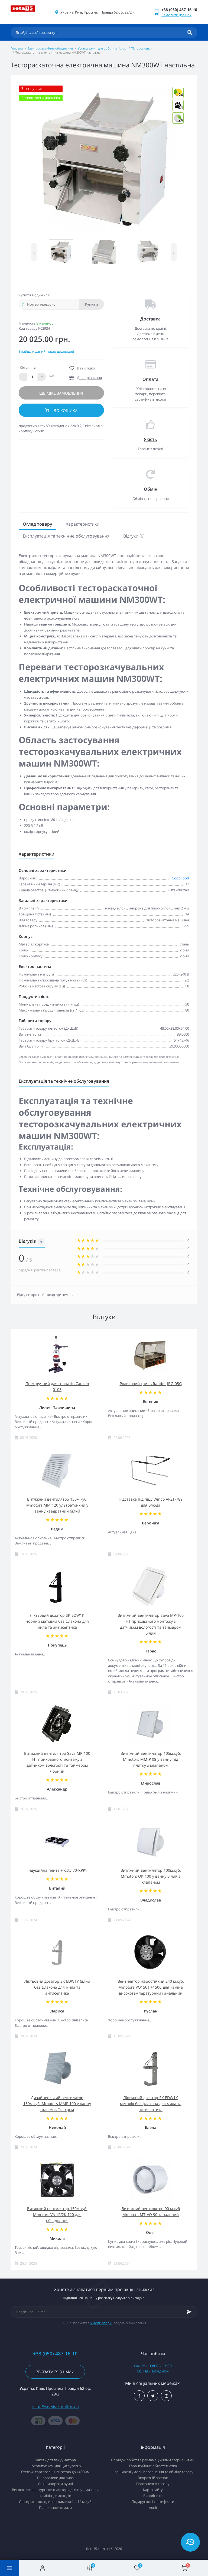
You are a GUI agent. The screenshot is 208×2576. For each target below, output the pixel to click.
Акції (153, 2508)
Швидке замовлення (61, 393)
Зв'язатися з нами (55, 2372)
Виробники (153, 2496)
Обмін (151, 489)
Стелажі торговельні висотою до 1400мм (55, 2472)
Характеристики (83, 524)
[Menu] (9, 2568)
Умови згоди (101, 2323)
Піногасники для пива (55, 2478)
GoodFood (180, 878)
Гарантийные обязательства (153, 2466)
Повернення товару (153, 2484)
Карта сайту (153, 2490)
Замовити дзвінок (176, 15)
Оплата (150, 379)
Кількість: (28, 368)
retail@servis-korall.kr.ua (55, 2406)
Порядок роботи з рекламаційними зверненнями (153, 2460)
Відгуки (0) (134, 536)
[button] (96, 12)
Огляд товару (38, 524)
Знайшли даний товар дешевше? (47, 351)
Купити (92, 304)
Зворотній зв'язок (153, 2478)
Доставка (150, 319)
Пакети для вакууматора (55, 2460)
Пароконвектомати (55, 2508)
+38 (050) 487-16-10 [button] (55, 2354)
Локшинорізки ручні (55, 2484)
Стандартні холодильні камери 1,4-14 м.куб (55, 2502)
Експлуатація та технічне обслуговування (66, 536)
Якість (150, 439)
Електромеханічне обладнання (50, 48)
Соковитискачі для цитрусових (55, 2466)
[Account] (43, 2568)
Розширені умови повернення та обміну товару (153, 2472)
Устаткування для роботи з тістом (102, 48)
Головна (17, 48)
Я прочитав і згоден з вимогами (108, 2323)
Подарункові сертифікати (153, 2502)
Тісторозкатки (142, 48)
